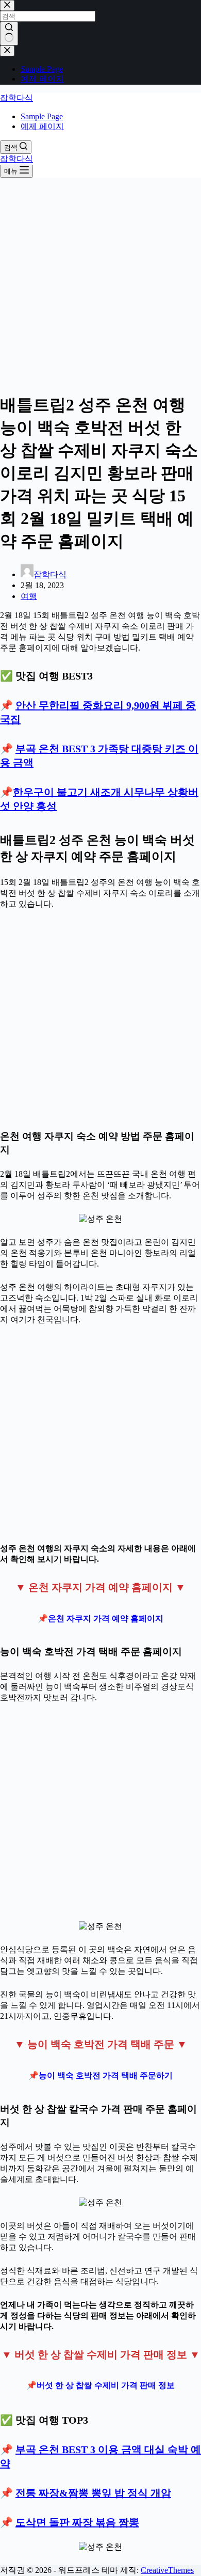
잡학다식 (16, 98)
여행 (29, 596)
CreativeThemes (167, 2570)
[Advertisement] (100, 282)
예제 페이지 (42, 126)
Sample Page (42, 116)
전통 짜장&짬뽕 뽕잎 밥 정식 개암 (93, 2493)
